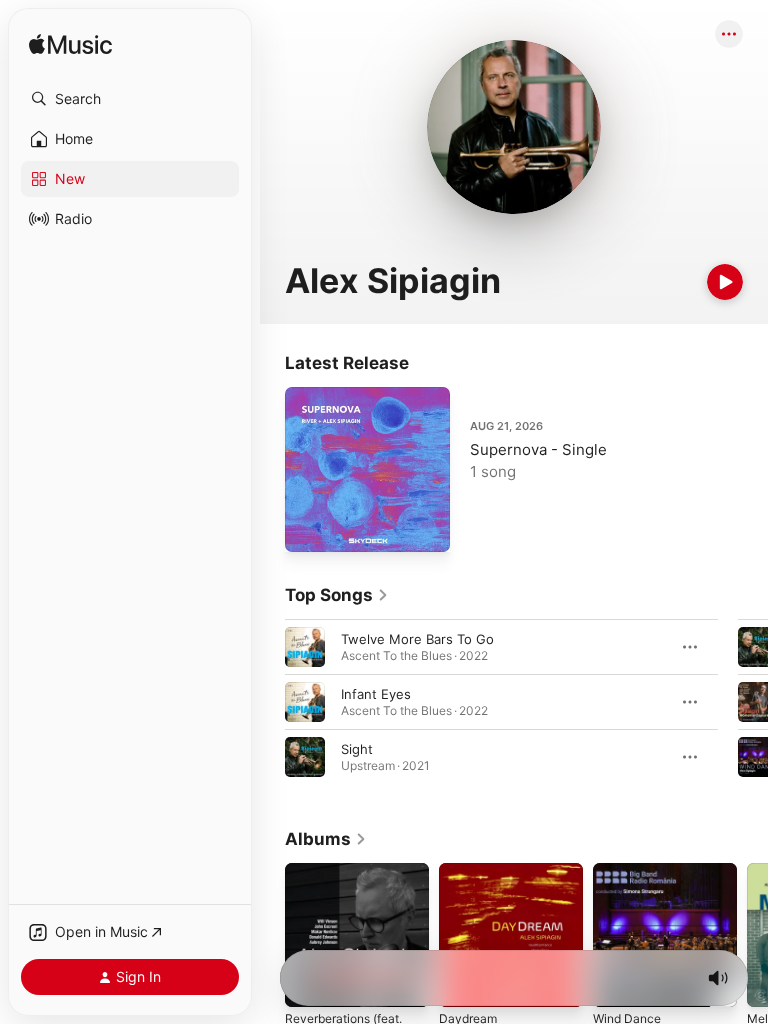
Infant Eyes (376, 694)
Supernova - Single (538, 449)
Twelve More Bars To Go (417, 639)
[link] (337, 595)
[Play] (725, 282)
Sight (357, 749)
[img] (70, 45)
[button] (130, 99)
